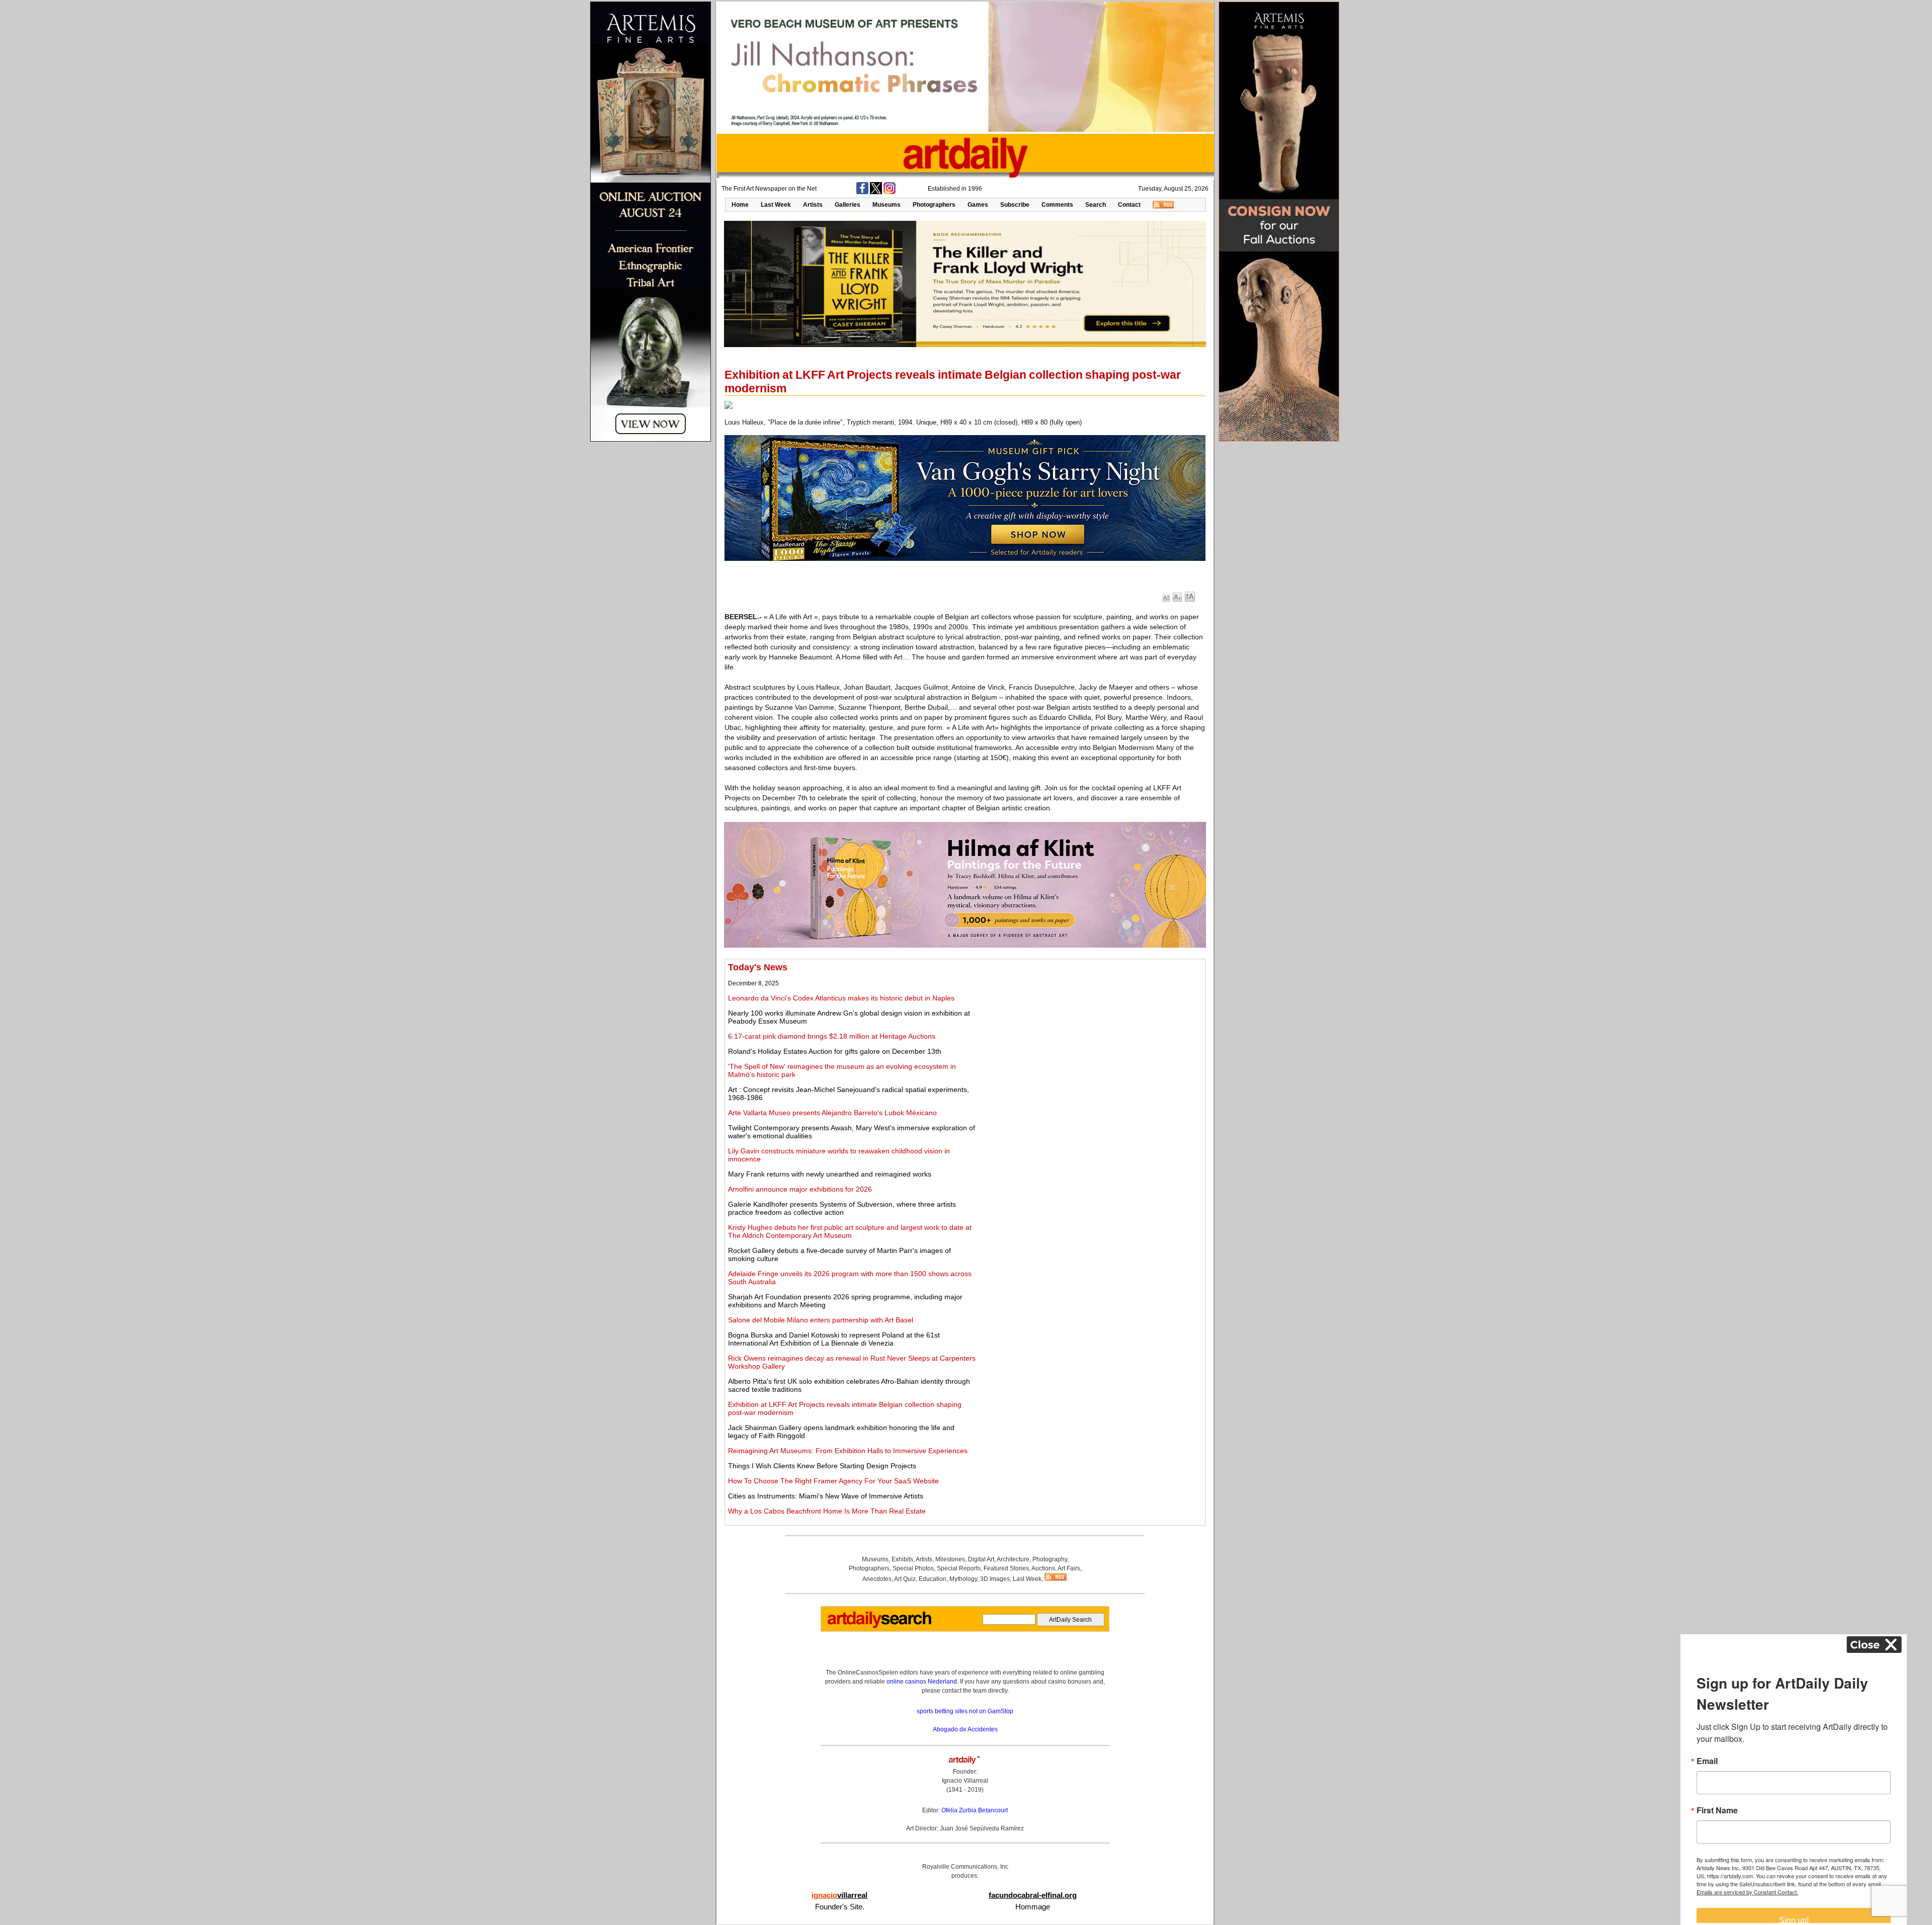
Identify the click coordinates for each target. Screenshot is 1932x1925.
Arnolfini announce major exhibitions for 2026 (800, 1189)
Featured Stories (1006, 1568)
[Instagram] (890, 192)
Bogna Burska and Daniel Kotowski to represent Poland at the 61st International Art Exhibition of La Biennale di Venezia (834, 1339)
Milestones (950, 1559)
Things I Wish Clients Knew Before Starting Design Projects (822, 1466)
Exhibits (902, 1559)
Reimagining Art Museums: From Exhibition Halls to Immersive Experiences (848, 1451)
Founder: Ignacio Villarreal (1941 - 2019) (965, 1781)
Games (978, 205)
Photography (1050, 1559)
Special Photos (913, 1568)
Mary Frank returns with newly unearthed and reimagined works (830, 1174)
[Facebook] (862, 192)
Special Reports (959, 1568)
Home (740, 205)
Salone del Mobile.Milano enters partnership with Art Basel (821, 1320)
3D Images (995, 1579)
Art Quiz (905, 1579)
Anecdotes (877, 1579)
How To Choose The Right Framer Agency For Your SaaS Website (833, 1481)
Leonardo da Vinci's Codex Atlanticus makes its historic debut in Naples (841, 998)
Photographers (934, 205)
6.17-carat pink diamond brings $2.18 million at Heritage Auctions (832, 1036)
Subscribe (1015, 205)
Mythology (963, 1579)
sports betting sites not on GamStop (965, 1711)
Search (1096, 205)
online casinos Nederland (922, 1682)
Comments (1057, 205)
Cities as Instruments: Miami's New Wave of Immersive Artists (826, 1496)
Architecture (1013, 1559)
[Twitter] (876, 192)
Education (933, 1579)
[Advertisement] (1090, 1033)
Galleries (848, 205)
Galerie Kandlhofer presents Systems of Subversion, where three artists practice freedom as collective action (842, 1208)
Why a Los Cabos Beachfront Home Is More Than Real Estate (827, 1511)
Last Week (776, 205)
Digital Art (981, 1559)
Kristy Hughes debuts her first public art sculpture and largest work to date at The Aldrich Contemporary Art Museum (850, 1231)
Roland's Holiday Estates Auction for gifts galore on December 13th (835, 1051)
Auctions (1043, 1568)
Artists (813, 205)
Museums (887, 205)
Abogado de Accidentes (965, 1729)
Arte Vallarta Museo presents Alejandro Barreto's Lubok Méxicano (832, 1113)
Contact (1129, 205)
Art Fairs (1069, 1568)
